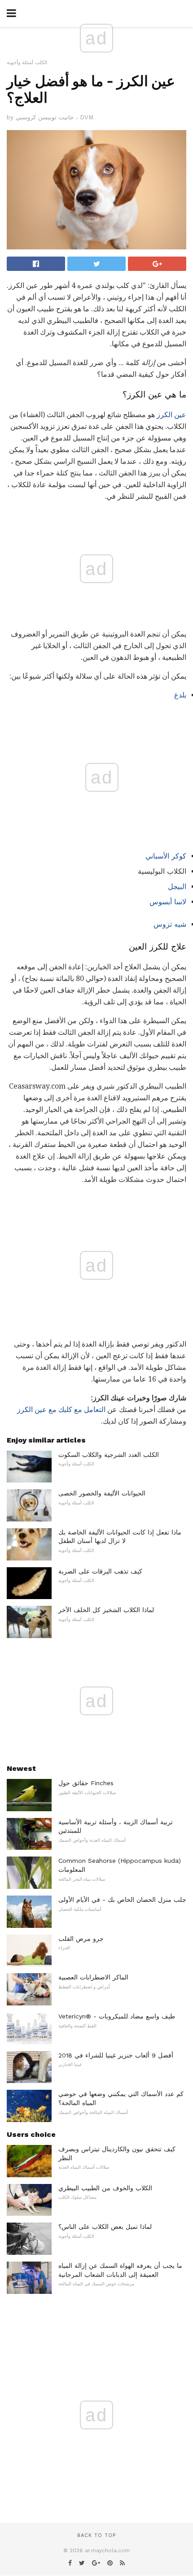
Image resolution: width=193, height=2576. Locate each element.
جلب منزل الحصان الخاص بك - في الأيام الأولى (122, 1900)
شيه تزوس (170, 924)
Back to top (96, 2535)
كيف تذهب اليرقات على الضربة (100, 1571)
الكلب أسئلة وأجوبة (27, 63)
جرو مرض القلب (81, 1939)
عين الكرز (171, 415)
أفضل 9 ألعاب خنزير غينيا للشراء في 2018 (116, 2055)
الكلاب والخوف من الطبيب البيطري (105, 2188)
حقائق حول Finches (86, 1783)
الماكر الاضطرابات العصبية (93, 1977)
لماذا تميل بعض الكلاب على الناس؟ (105, 2227)
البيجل (177, 887)
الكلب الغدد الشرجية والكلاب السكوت (109, 1455)
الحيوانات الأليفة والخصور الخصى (102, 1493)
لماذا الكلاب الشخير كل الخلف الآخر (106, 1610)
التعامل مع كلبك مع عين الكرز (61, 1410)
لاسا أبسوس (168, 902)
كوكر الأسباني (166, 856)
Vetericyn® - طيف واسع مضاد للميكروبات (117, 2016)
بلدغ (180, 695)
